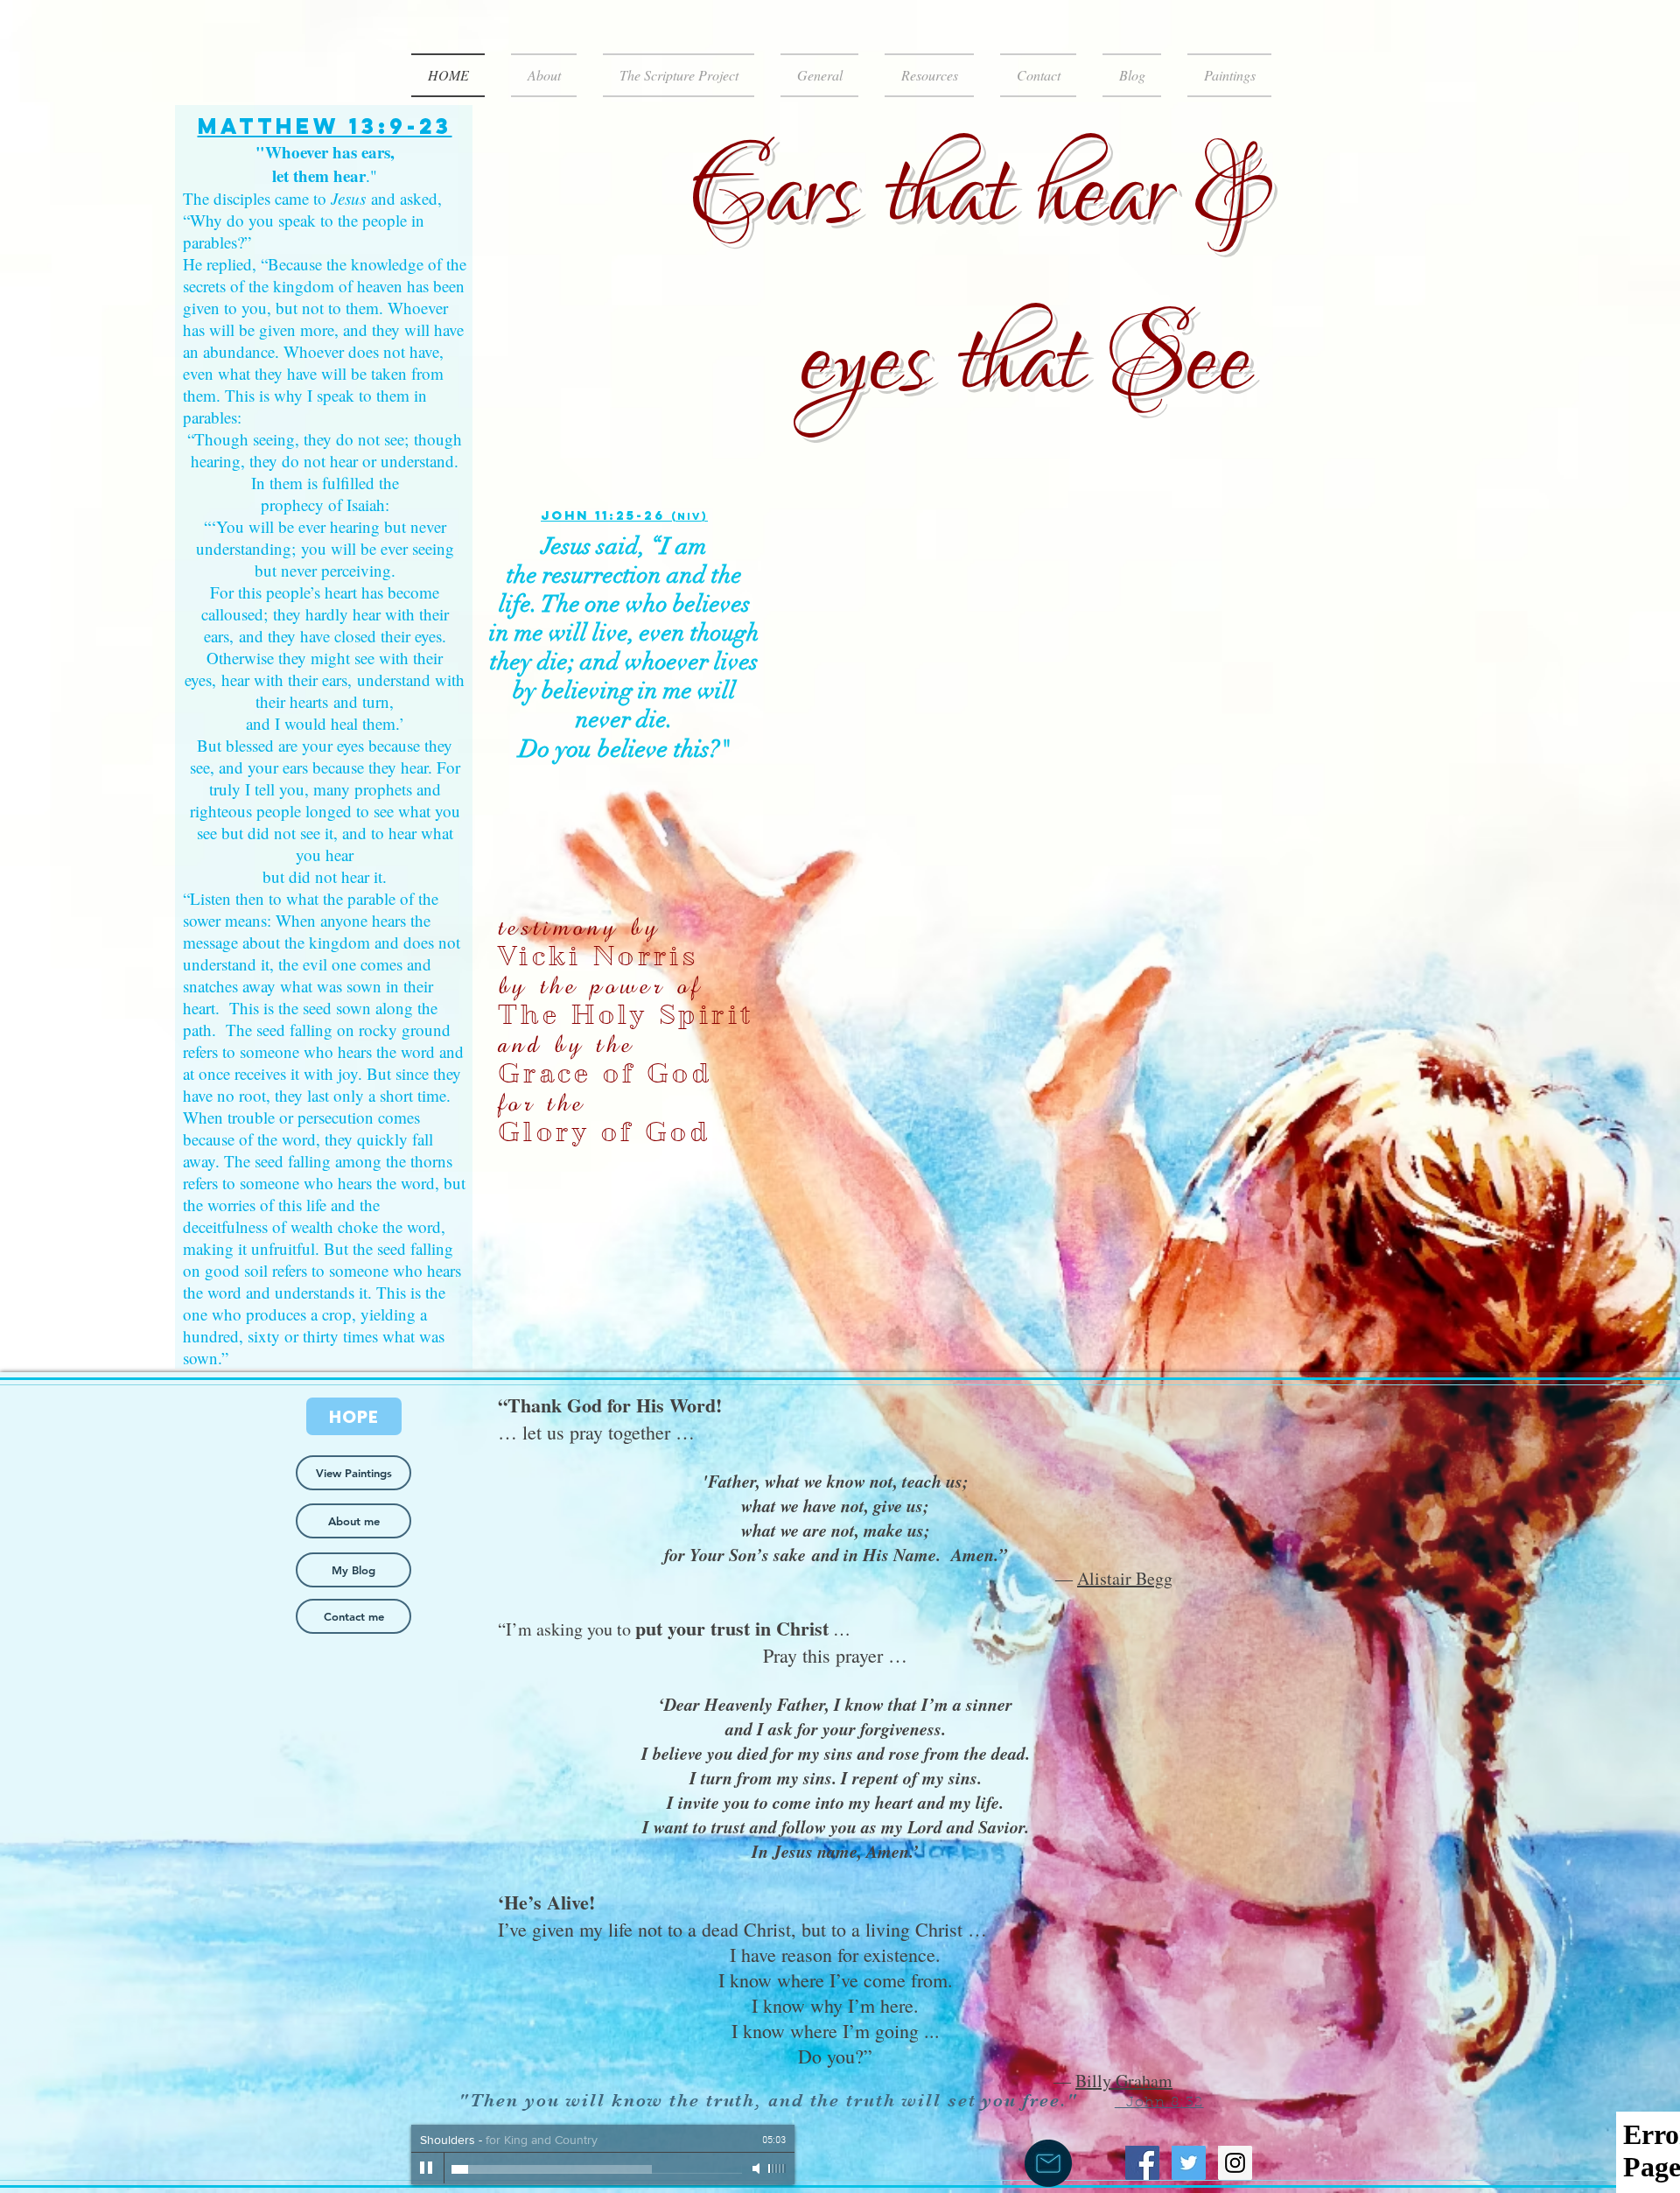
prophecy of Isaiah (323, 504)
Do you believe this (614, 749)
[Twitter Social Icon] (1189, 2163)
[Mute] (758, 2168)
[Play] (427, 2168)
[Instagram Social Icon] (1235, 2163)
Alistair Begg (1125, 1578)
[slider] (777, 2168)
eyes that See (1025, 363)
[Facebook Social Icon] (1142, 2163)
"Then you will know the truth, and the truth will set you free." (771, 2100)
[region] (324, 737)
